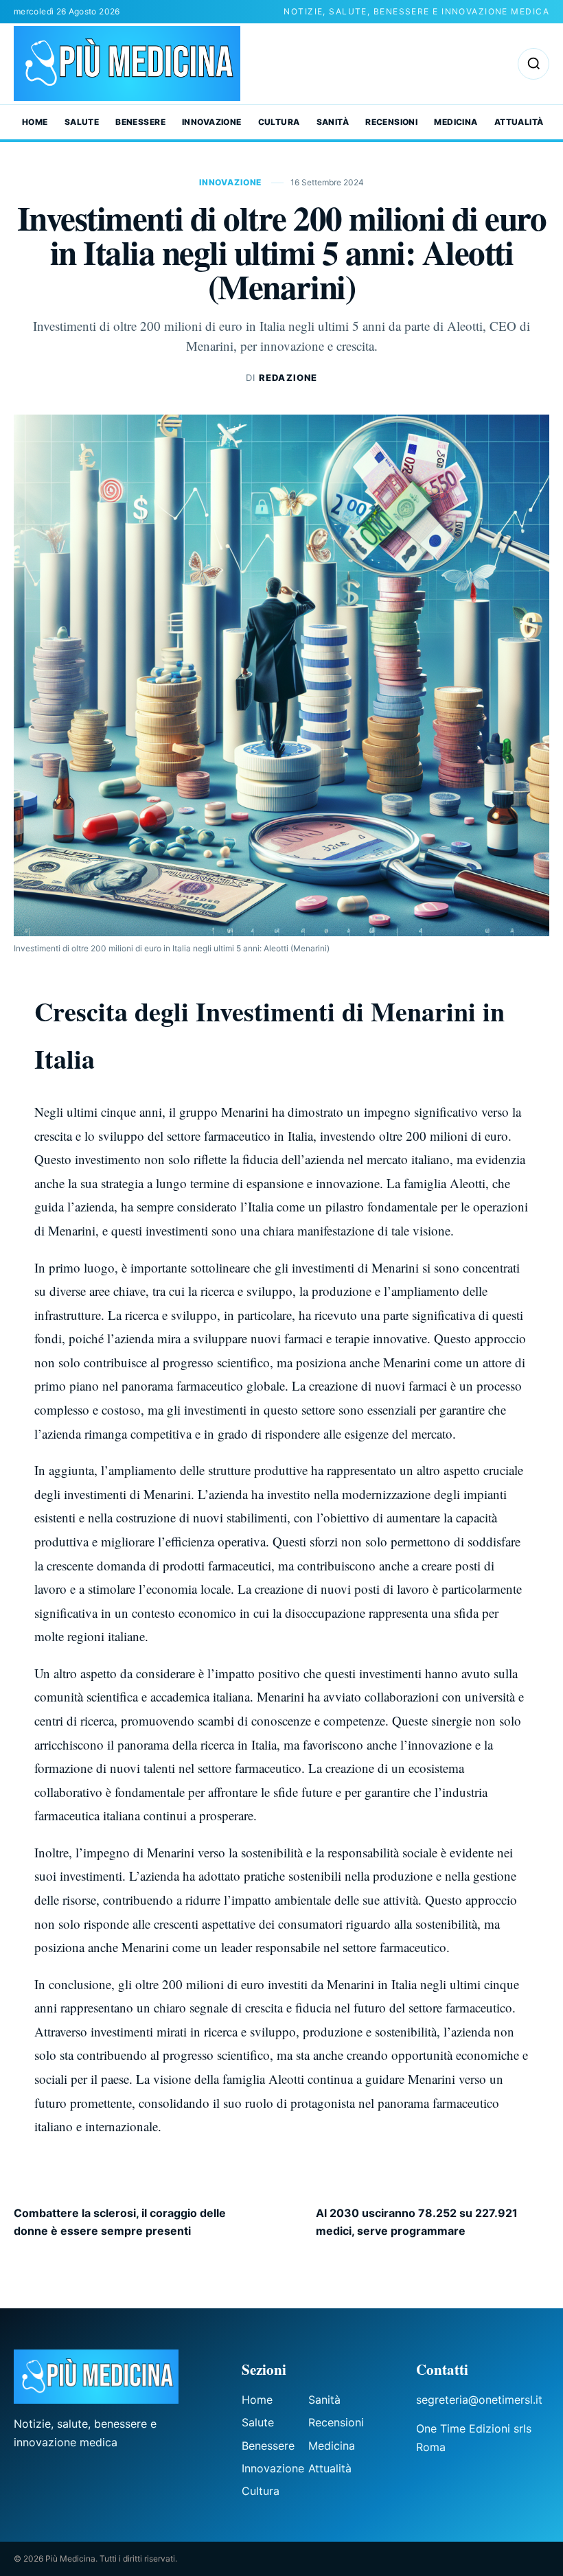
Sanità (333, 122)
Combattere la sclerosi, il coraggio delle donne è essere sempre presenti (120, 2222)
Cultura (279, 122)
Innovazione (212, 122)
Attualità (519, 122)
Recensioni (391, 122)
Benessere (140, 122)
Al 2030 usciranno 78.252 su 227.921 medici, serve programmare (417, 2222)
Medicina (456, 122)
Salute (82, 122)
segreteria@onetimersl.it (479, 2400)
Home (35, 122)
